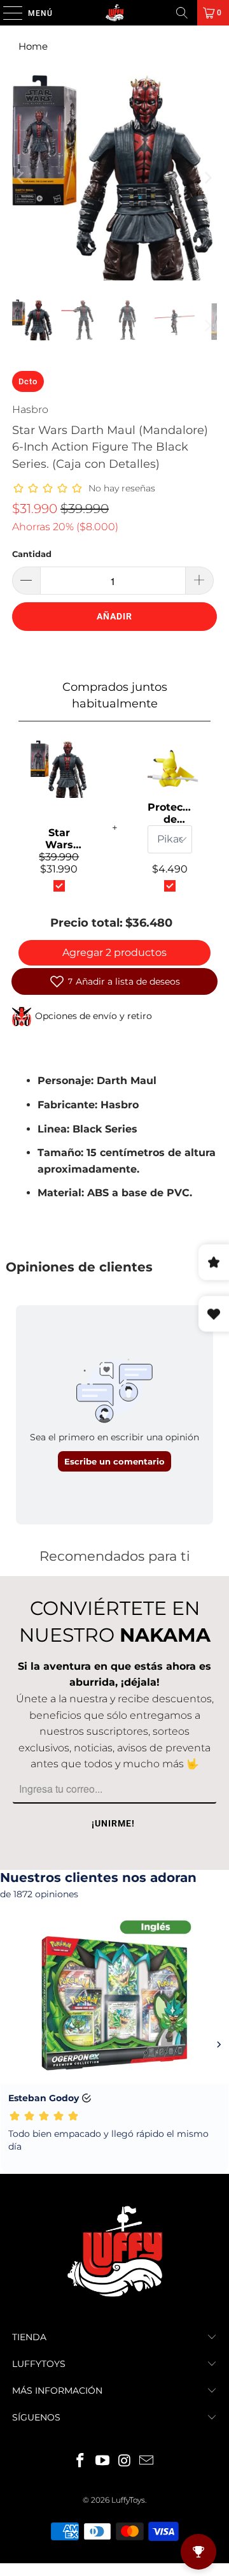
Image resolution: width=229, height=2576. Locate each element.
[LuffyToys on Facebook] (81, 2462)
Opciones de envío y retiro (94, 1016)
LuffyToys (128, 2500)
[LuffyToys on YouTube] (103, 2462)
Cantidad (32, 554)
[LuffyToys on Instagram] (125, 2462)
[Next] (207, 178)
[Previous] (22, 178)
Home (33, 46)
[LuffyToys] (114, 13)
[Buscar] (182, 13)
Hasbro (30, 409)
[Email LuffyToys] (147, 2462)
